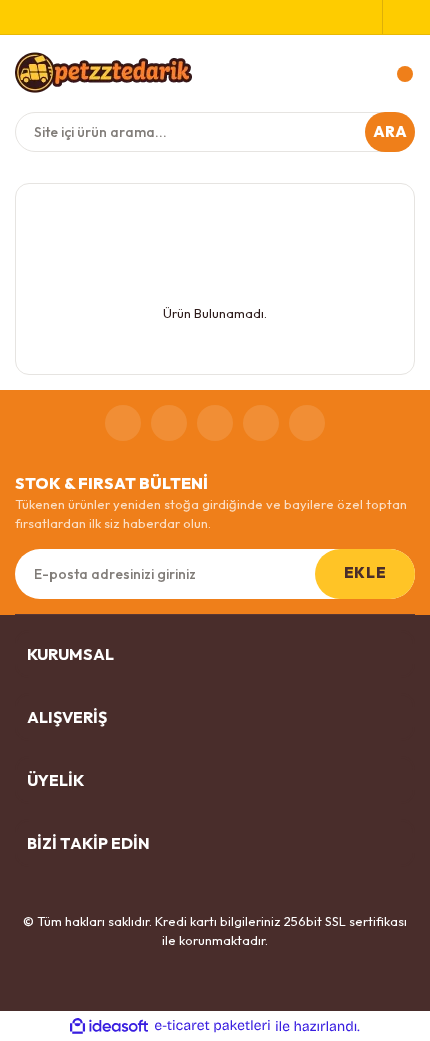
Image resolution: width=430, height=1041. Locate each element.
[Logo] (103, 72)
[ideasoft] (109, 1026)
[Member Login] (399, 17)
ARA (390, 131)
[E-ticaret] (212, 1026)
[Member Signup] (366, 17)
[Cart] (395, 74)
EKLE (365, 572)
